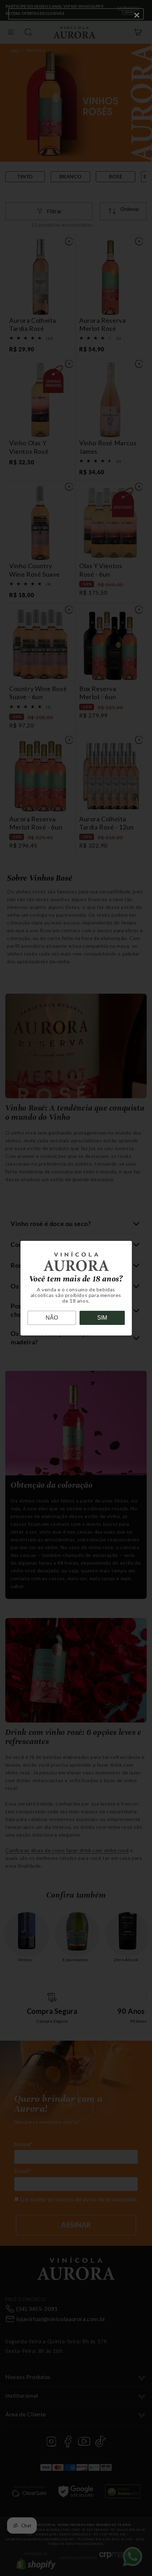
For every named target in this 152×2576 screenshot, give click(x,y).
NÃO (52, 1318)
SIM (102, 1318)
